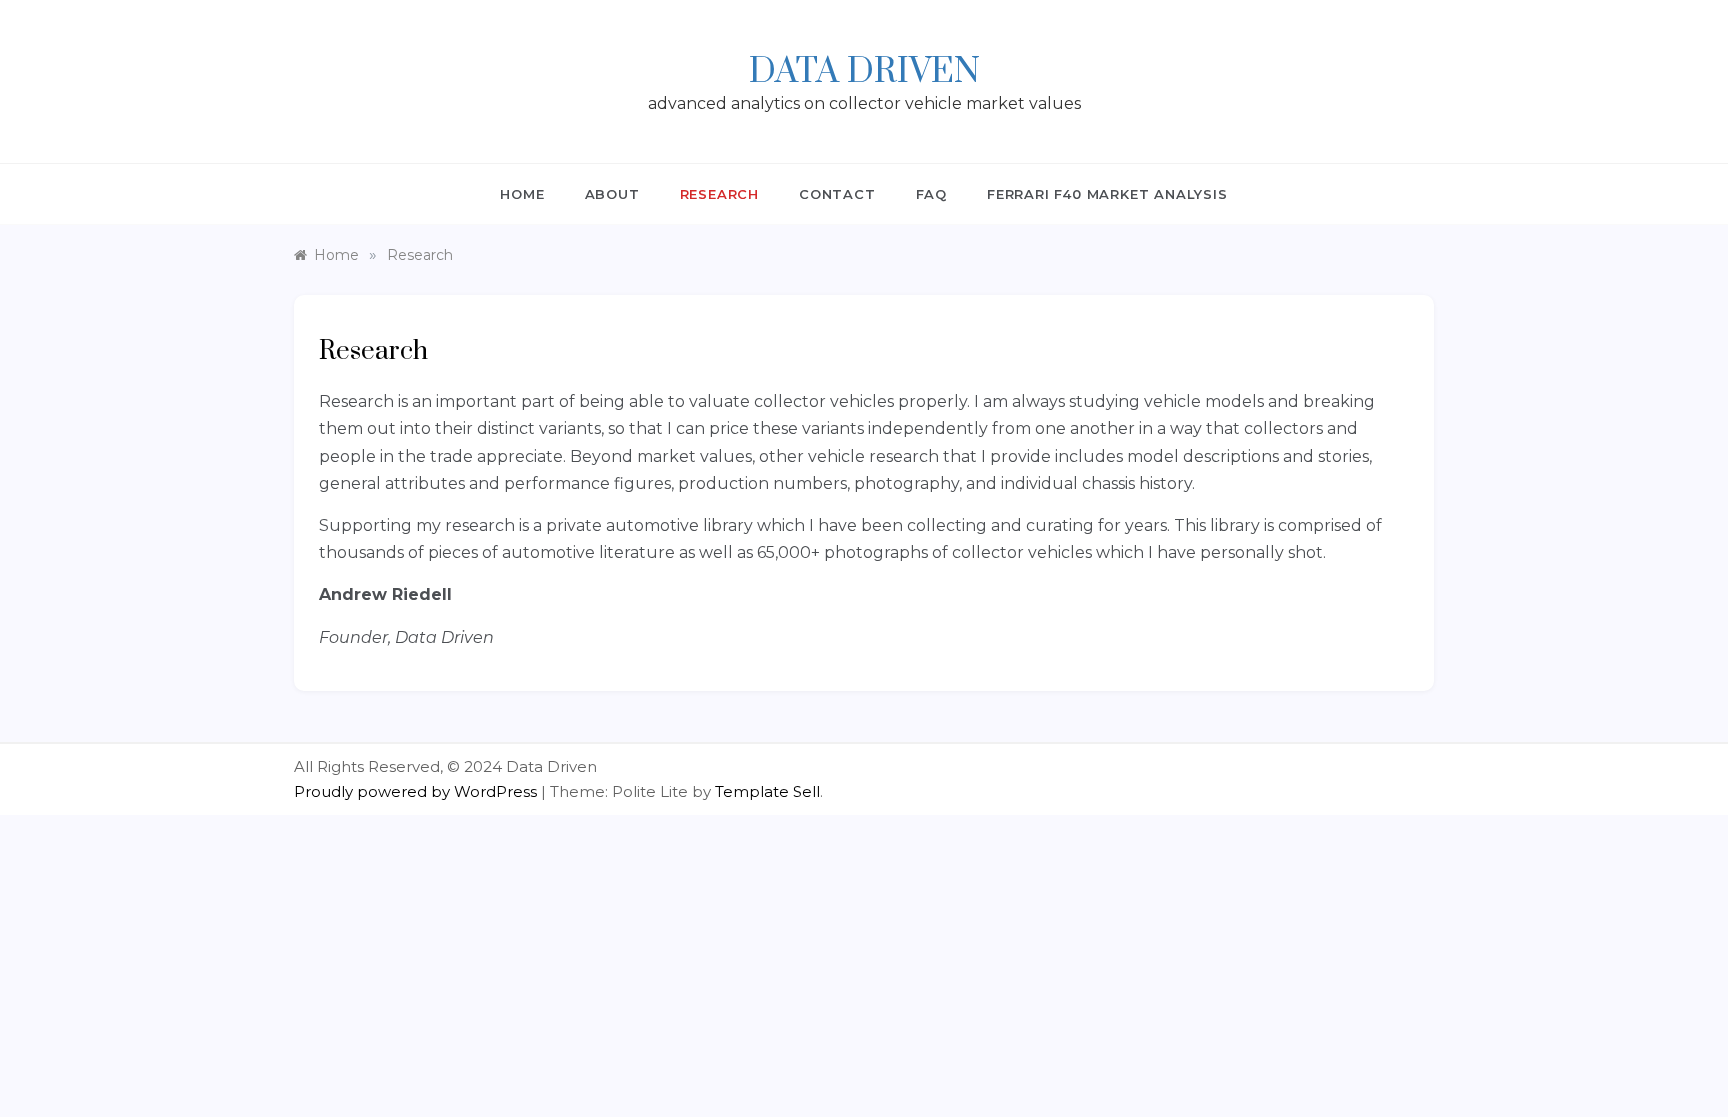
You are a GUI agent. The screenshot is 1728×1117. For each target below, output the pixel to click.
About (612, 194)
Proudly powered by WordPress (417, 791)
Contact (837, 194)
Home (522, 194)
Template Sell (767, 791)
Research (719, 194)
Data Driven (864, 72)
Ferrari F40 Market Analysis (1107, 194)
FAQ (931, 194)
